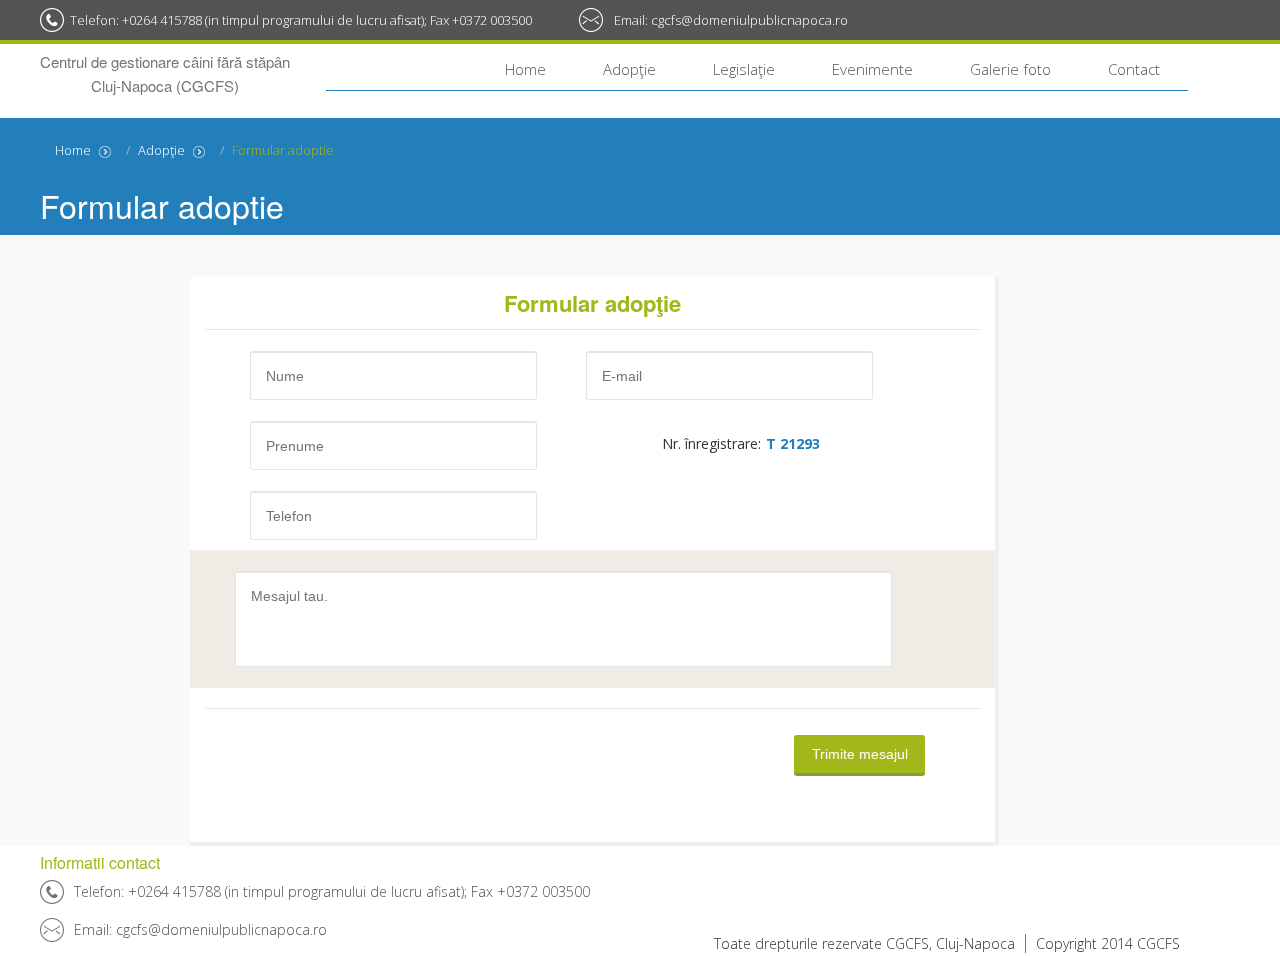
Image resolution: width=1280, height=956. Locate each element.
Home (525, 69)
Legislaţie (744, 69)
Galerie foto (1010, 69)
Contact (1134, 69)
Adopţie (629, 69)
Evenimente (872, 69)
